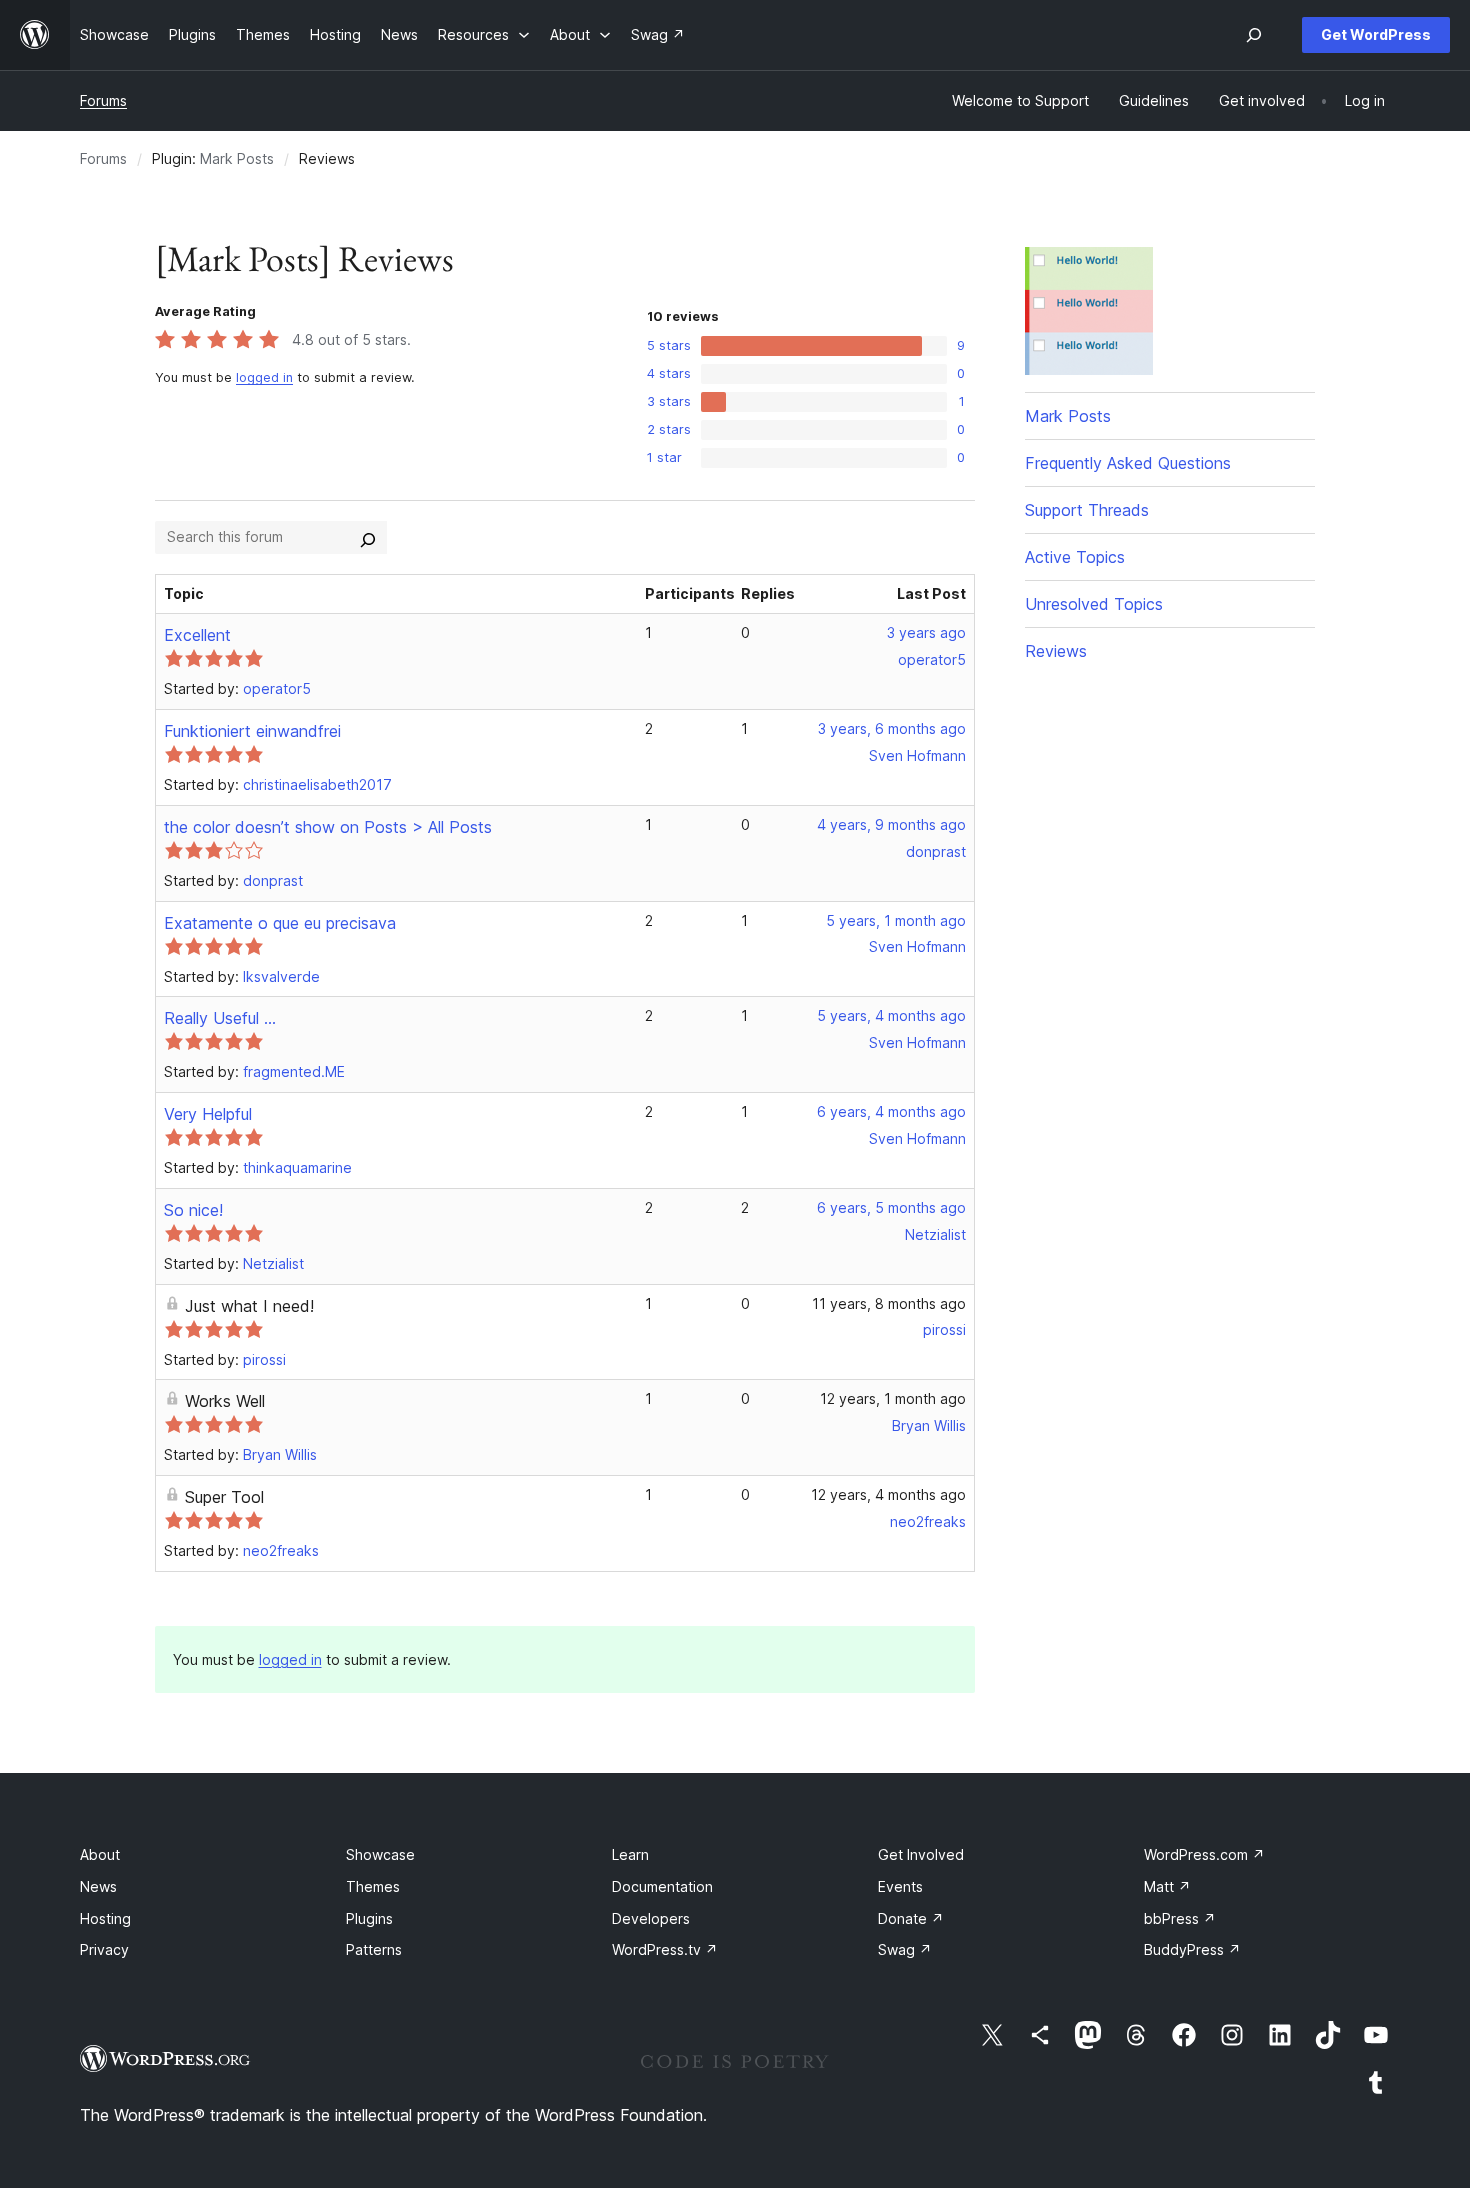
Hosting (105, 1918)
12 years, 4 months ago (888, 1494)
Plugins (369, 1918)
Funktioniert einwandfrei (252, 731)
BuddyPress (1192, 1949)
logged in (264, 377)
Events (900, 1886)
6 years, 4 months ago (891, 1111)
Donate (911, 1918)
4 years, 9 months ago (891, 824)
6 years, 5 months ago (891, 1207)
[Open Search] (1254, 35)
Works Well (225, 1401)
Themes (373, 1886)
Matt (1167, 1886)
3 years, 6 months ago (892, 728)
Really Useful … (220, 1018)
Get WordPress (1376, 34)
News (98, 1886)
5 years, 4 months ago (891, 1015)
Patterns (374, 1949)
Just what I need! (249, 1306)
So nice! (193, 1210)
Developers (651, 1918)
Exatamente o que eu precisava (280, 923)
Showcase (380, 1854)
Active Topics (1075, 557)
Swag (905, 1949)
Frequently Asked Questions (1128, 463)
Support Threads (1087, 510)
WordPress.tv (665, 1949)
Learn (630, 1854)
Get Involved (921, 1854)
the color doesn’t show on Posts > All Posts (328, 827)
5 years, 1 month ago (896, 920)
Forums (103, 100)
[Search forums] (368, 537)
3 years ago (926, 632)
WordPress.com (1204, 1854)
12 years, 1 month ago (893, 1398)
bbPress (1180, 1918)
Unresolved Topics (1094, 604)
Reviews (1056, 651)
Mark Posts (237, 158)
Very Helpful (208, 1114)
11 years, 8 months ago (889, 1303)
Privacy (104, 1949)
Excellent (197, 635)
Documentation (662, 1886)
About (100, 1854)
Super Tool (224, 1497)
